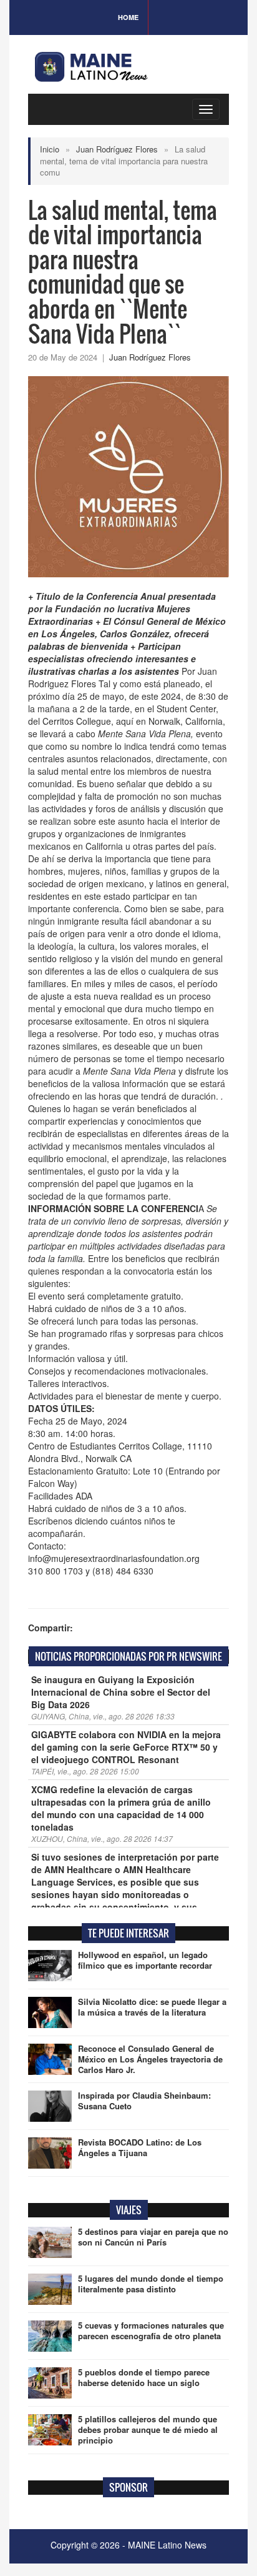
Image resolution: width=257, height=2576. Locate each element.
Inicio (50, 149)
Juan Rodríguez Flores (117, 149)
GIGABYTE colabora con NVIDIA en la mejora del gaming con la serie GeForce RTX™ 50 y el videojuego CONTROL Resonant (126, 1747)
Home (128, 17)
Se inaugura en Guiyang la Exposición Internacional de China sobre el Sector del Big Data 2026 (121, 1692)
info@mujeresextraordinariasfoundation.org (114, 1558)
